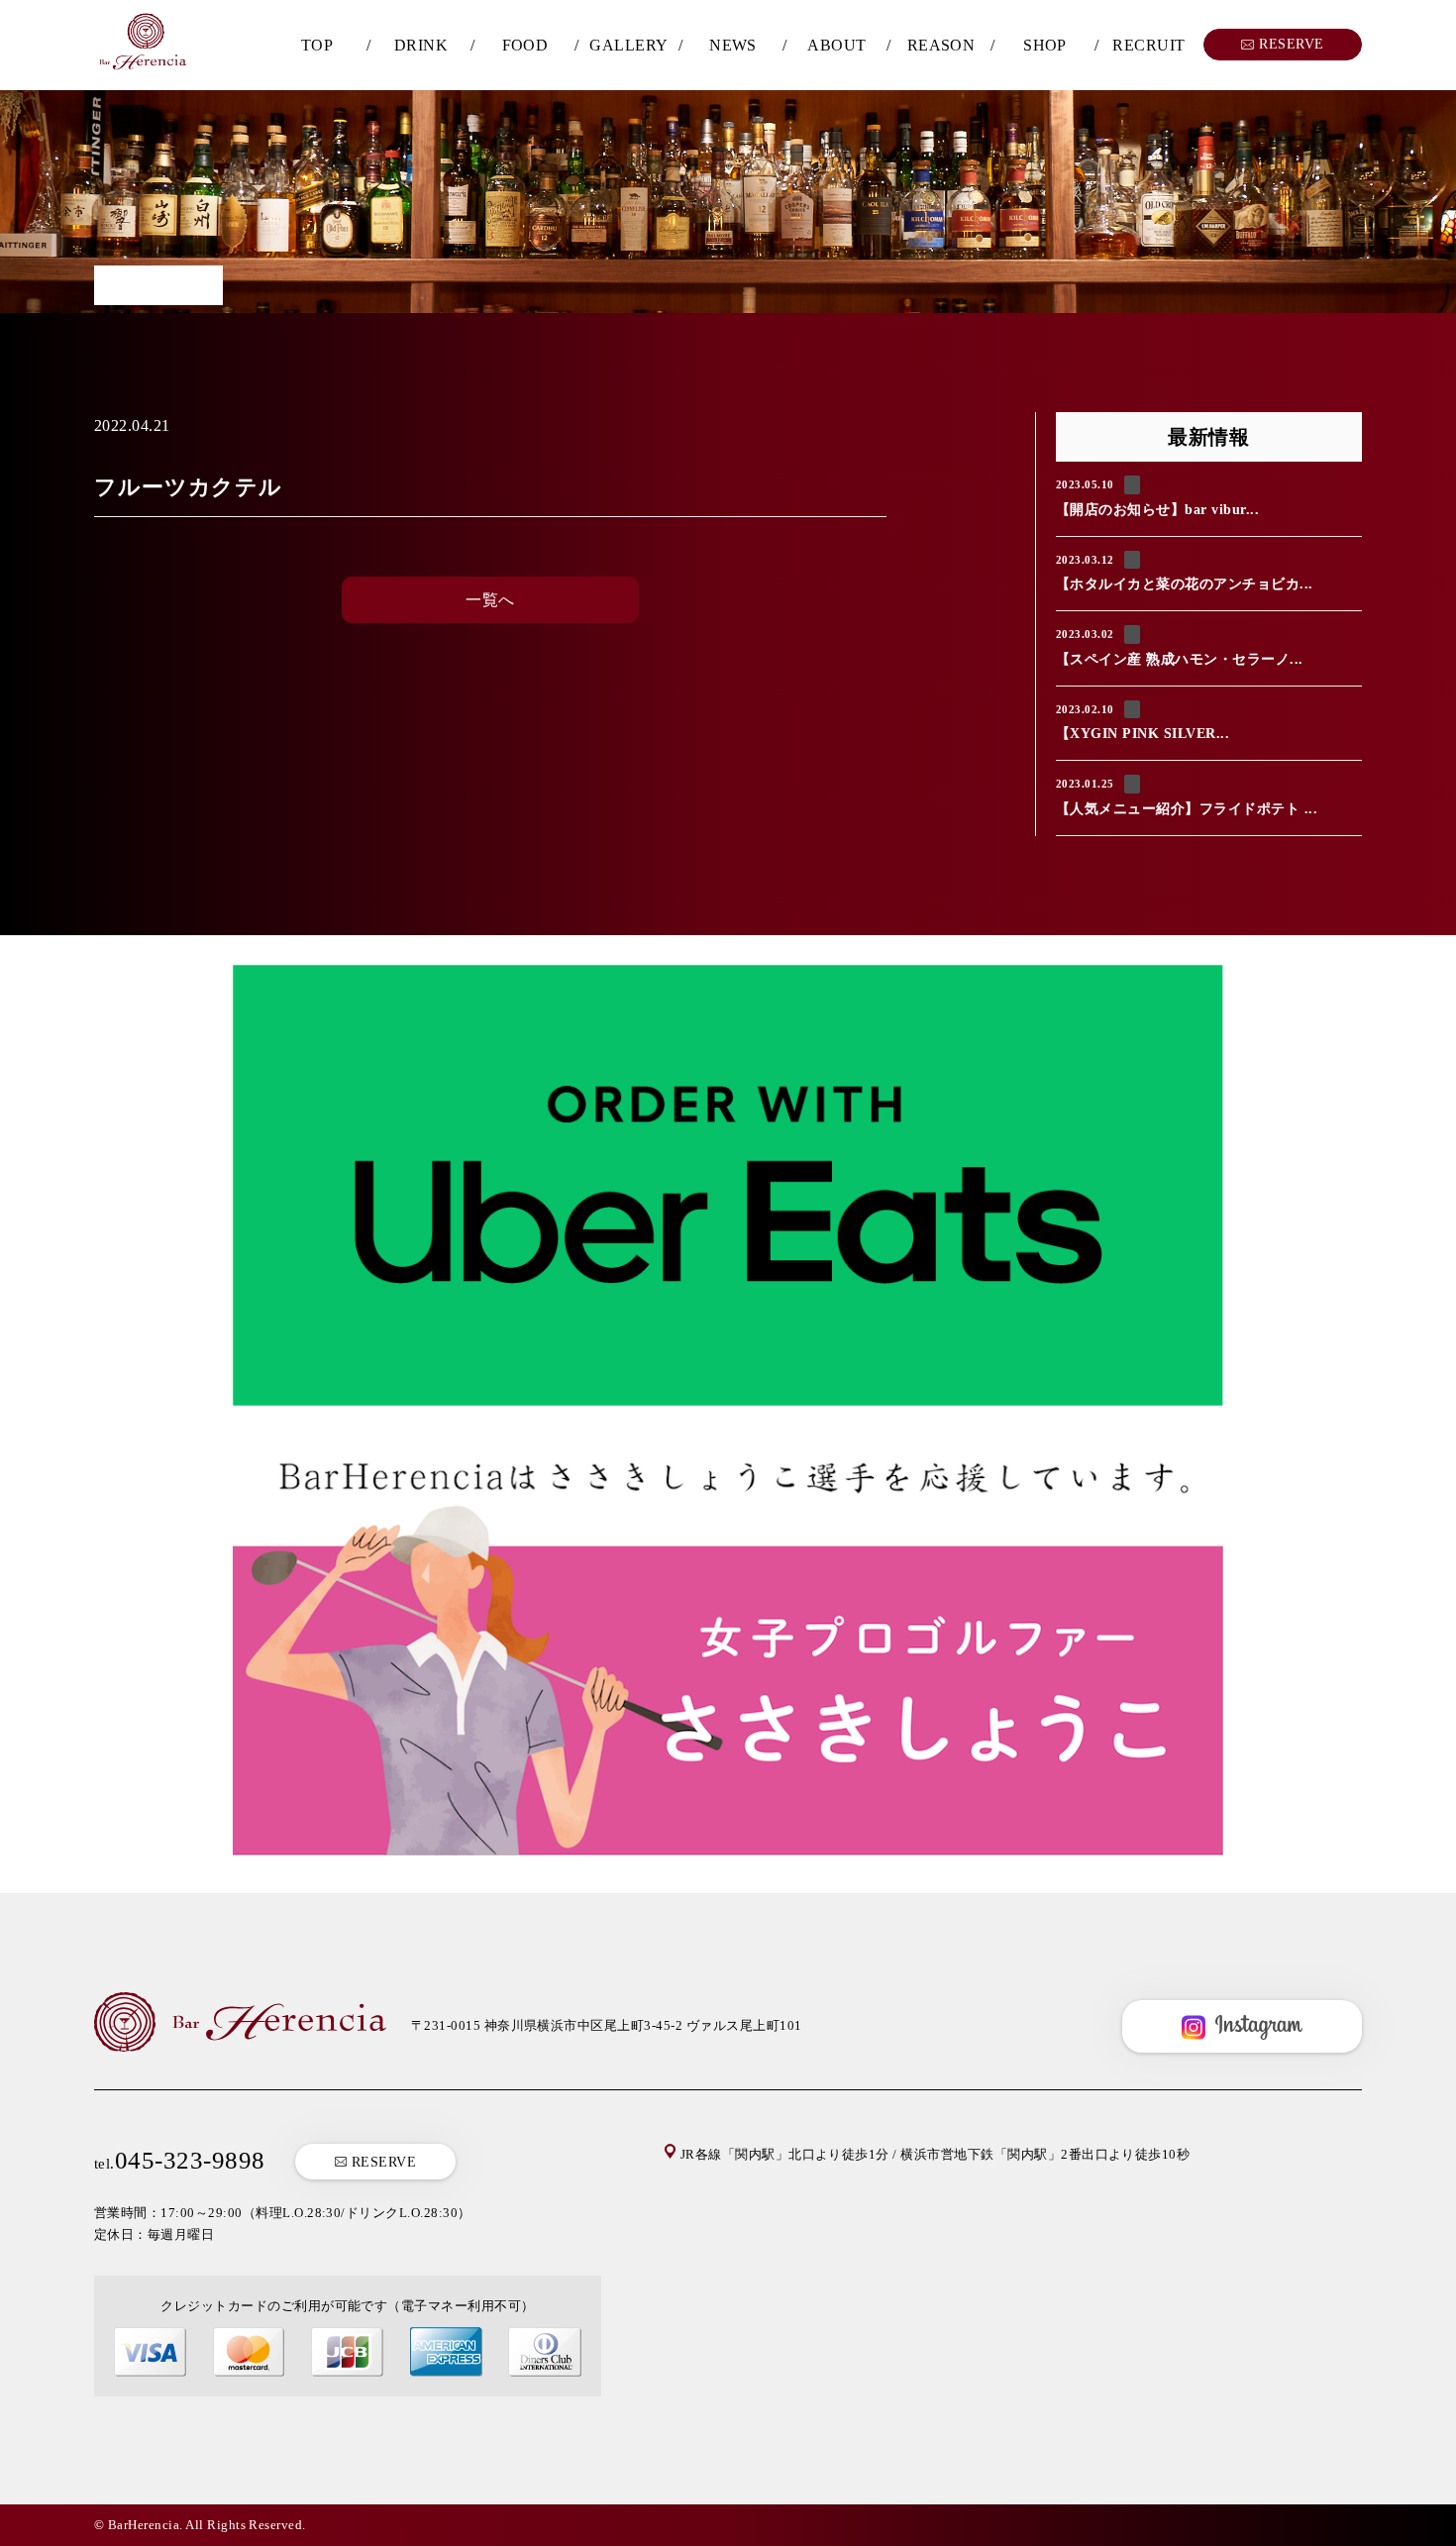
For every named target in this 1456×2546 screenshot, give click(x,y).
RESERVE (381, 2162)
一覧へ (490, 600)
